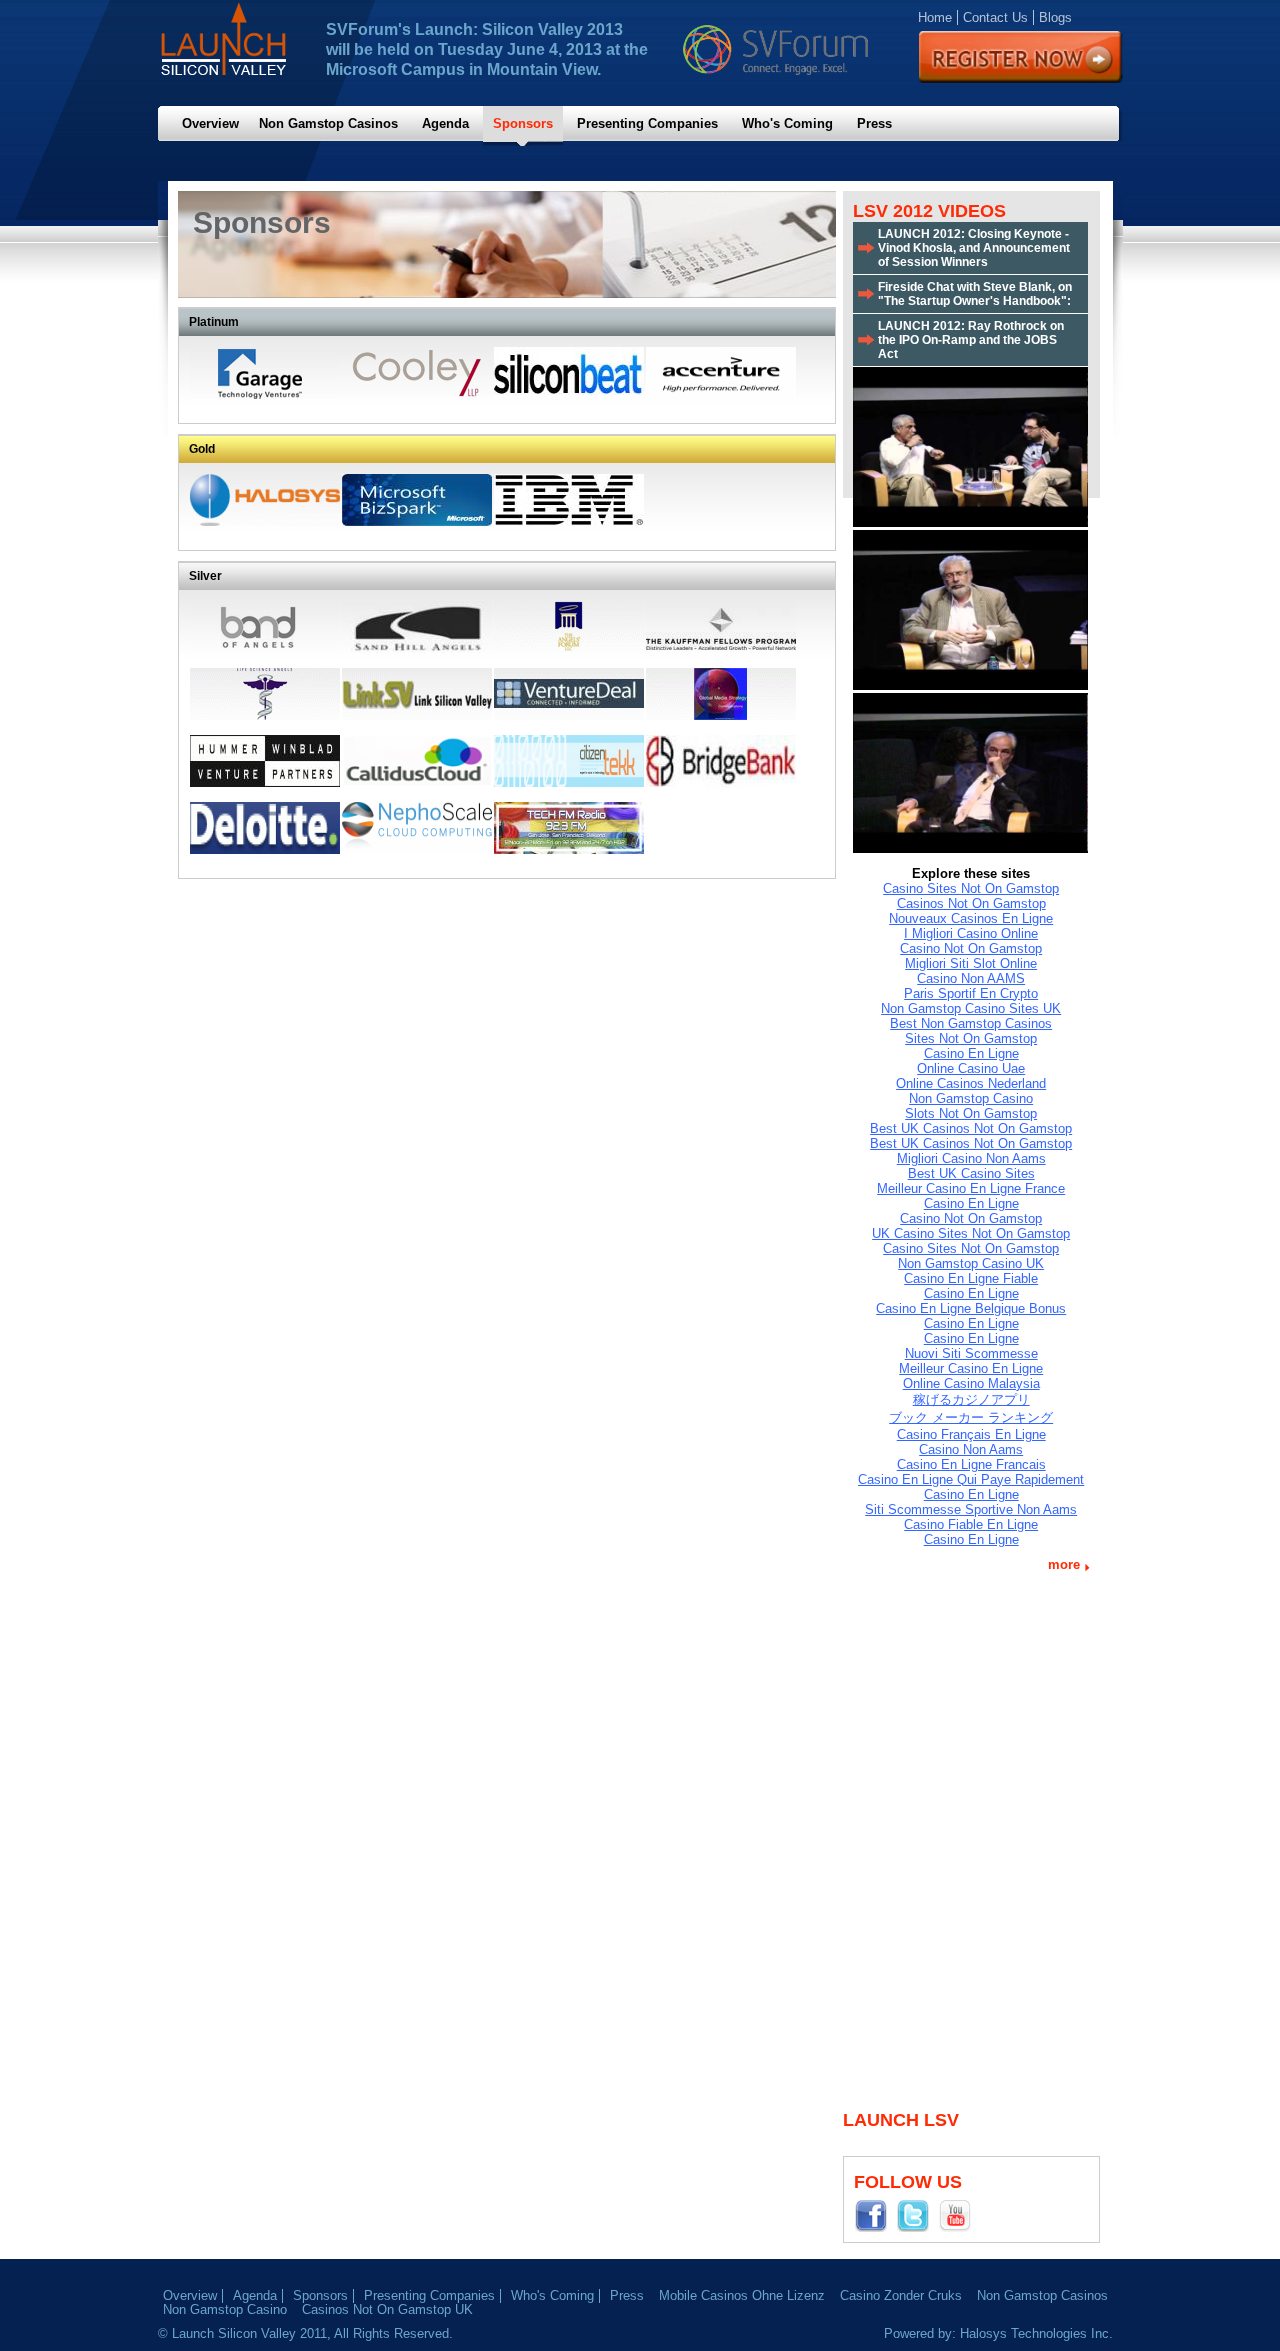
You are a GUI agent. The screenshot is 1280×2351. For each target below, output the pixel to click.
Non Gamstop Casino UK (971, 1263)
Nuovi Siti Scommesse (971, 1353)
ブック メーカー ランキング (971, 1417)
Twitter (917, 2215)
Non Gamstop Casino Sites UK (971, 1008)
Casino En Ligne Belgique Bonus (971, 1308)
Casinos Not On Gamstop (971, 903)
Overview (210, 123)
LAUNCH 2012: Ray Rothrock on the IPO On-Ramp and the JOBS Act (971, 340)
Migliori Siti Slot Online (971, 963)
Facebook (875, 2215)
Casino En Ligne (971, 1053)
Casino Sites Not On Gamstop (971, 888)
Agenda (445, 123)
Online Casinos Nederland (971, 1083)
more (1064, 1564)
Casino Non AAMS (971, 978)
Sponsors (523, 123)
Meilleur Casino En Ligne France (971, 1188)
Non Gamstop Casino (971, 1098)
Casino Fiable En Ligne (971, 1524)
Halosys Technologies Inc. (1036, 2333)
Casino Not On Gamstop (971, 948)
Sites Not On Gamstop (971, 1038)
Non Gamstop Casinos (328, 123)
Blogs (1055, 17)
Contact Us (995, 17)
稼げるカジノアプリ (971, 1399)
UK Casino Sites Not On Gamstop (971, 1233)
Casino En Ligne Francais (971, 1464)
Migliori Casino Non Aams (971, 1158)
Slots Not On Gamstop (971, 1113)
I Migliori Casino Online (971, 933)
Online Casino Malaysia (971, 1383)
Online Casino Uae (971, 1068)
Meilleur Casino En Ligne (971, 1368)
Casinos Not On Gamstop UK (387, 2309)
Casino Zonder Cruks (901, 2295)
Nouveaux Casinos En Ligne (971, 918)
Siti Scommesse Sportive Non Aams (971, 1509)
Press (874, 123)
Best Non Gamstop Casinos (971, 1023)
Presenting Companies (647, 123)
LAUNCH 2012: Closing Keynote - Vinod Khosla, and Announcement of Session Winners (974, 248)
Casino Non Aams (971, 1449)
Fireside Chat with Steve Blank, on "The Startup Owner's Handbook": (975, 294)
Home (935, 17)
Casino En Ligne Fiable (971, 1278)
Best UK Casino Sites (971, 1173)
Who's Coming (787, 123)
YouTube (959, 2215)
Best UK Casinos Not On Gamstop (971, 1128)
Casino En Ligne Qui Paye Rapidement (971, 1479)
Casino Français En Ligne (971, 1434)
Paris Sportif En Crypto (971, 993)
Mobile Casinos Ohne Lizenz (742, 2295)
